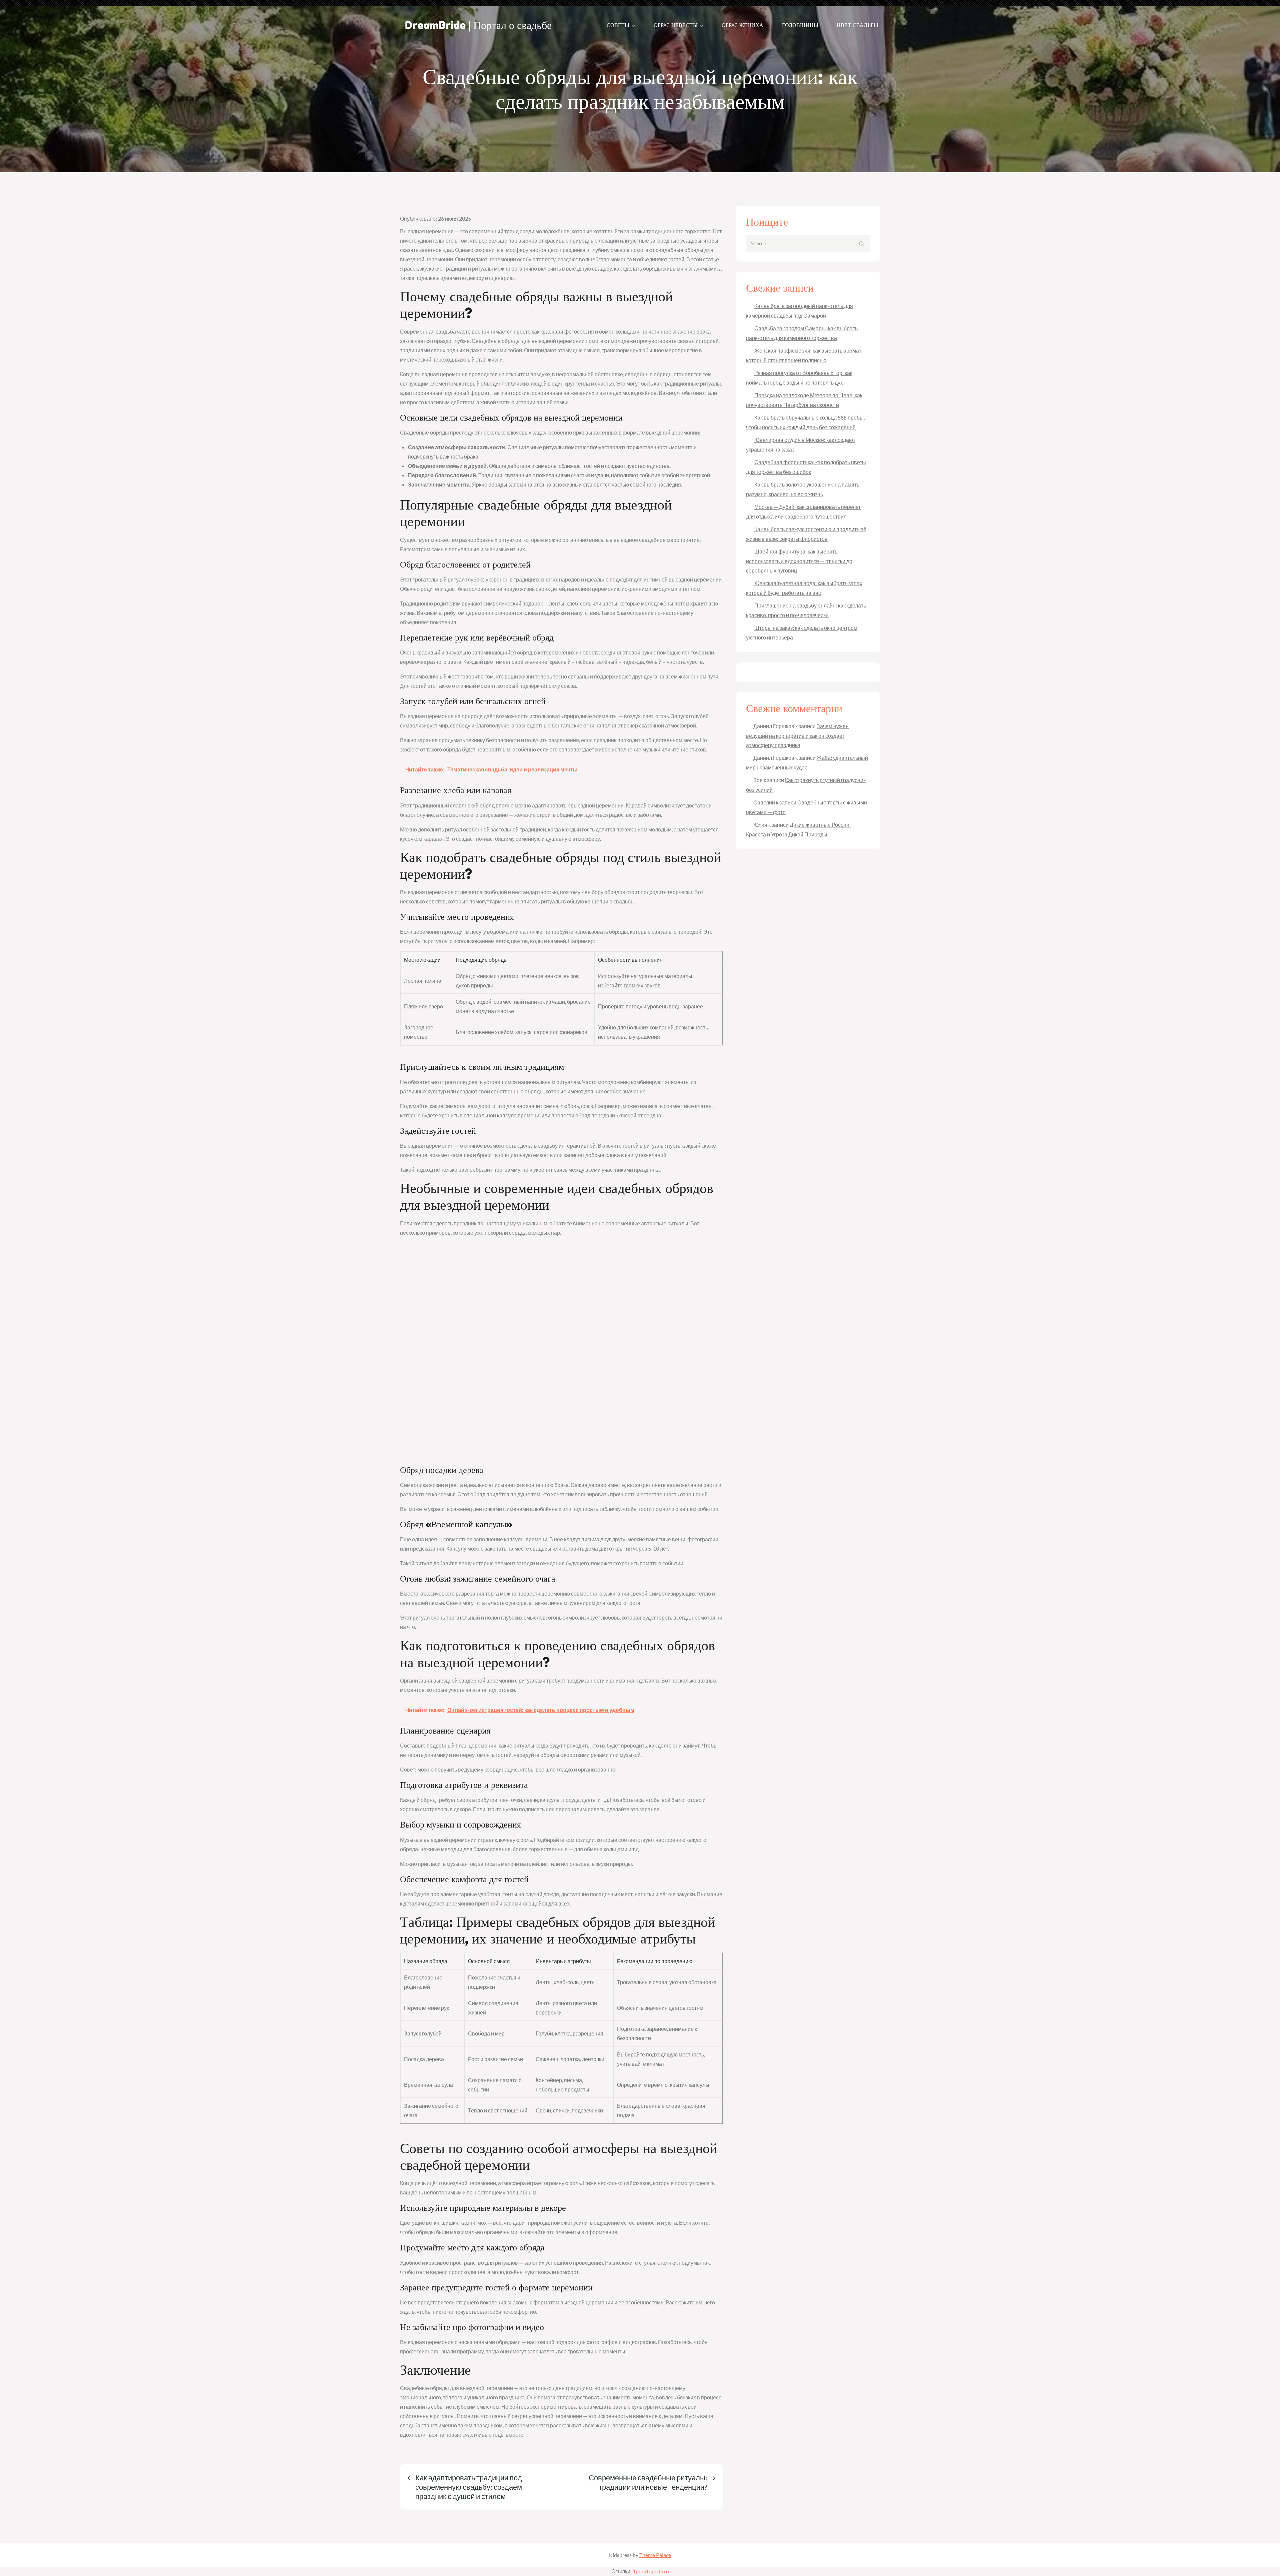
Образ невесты (676, 25)
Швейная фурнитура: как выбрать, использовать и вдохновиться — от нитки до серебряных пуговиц (799, 561)
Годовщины (800, 25)
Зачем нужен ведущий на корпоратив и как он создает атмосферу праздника (797, 735)
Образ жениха (743, 25)
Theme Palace (655, 2555)
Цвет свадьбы (857, 25)
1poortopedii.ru (651, 2571)
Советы (618, 25)
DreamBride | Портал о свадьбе (478, 25)
